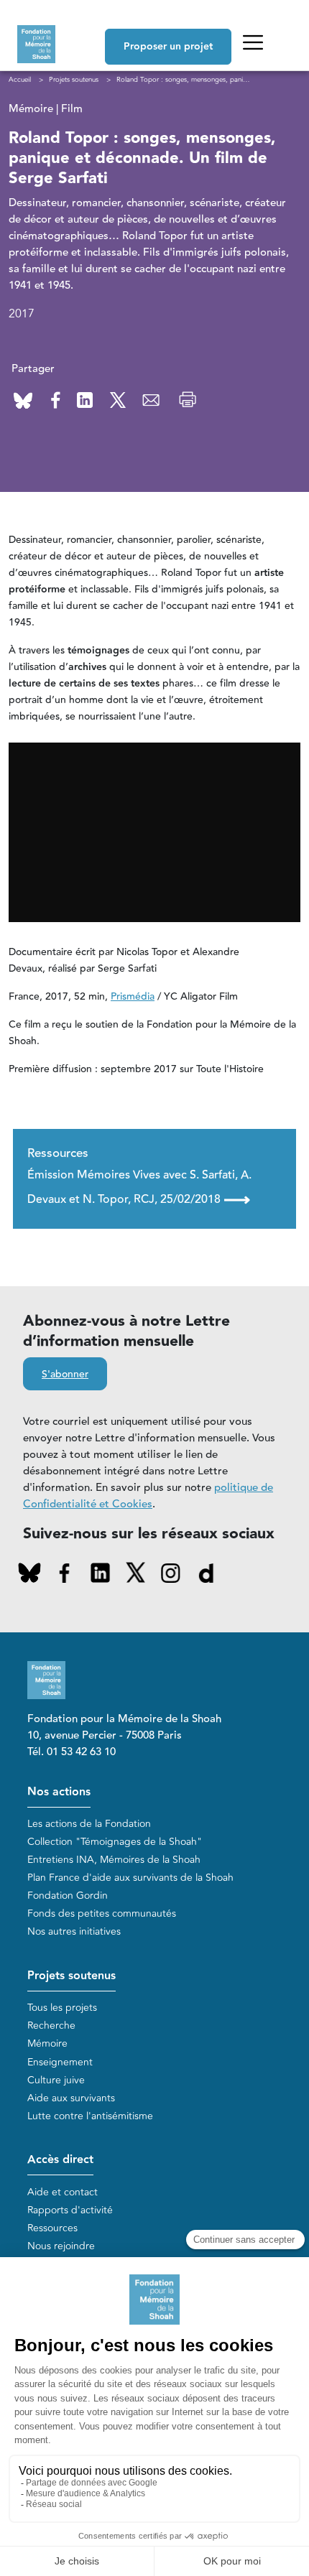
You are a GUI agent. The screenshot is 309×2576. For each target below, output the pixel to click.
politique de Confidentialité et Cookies (148, 1496)
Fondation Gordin (68, 1896)
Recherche (51, 2026)
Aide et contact (63, 2192)
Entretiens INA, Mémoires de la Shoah (114, 1860)
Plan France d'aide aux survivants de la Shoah (130, 1878)
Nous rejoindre (61, 2246)
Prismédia (133, 997)
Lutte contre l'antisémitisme (90, 2116)
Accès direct (60, 2160)
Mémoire (47, 2043)
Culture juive (56, 2080)
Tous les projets (62, 2008)
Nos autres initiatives (74, 1931)
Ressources (52, 2228)
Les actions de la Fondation (89, 1824)
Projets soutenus (72, 1976)
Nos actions (59, 1792)
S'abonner (65, 1375)
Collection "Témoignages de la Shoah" (115, 1842)
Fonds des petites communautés (102, 1914)
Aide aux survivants (71, 2098)
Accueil (20, 80)
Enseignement (60, 2062)
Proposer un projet (168, 47)
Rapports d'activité (70, 2210)
